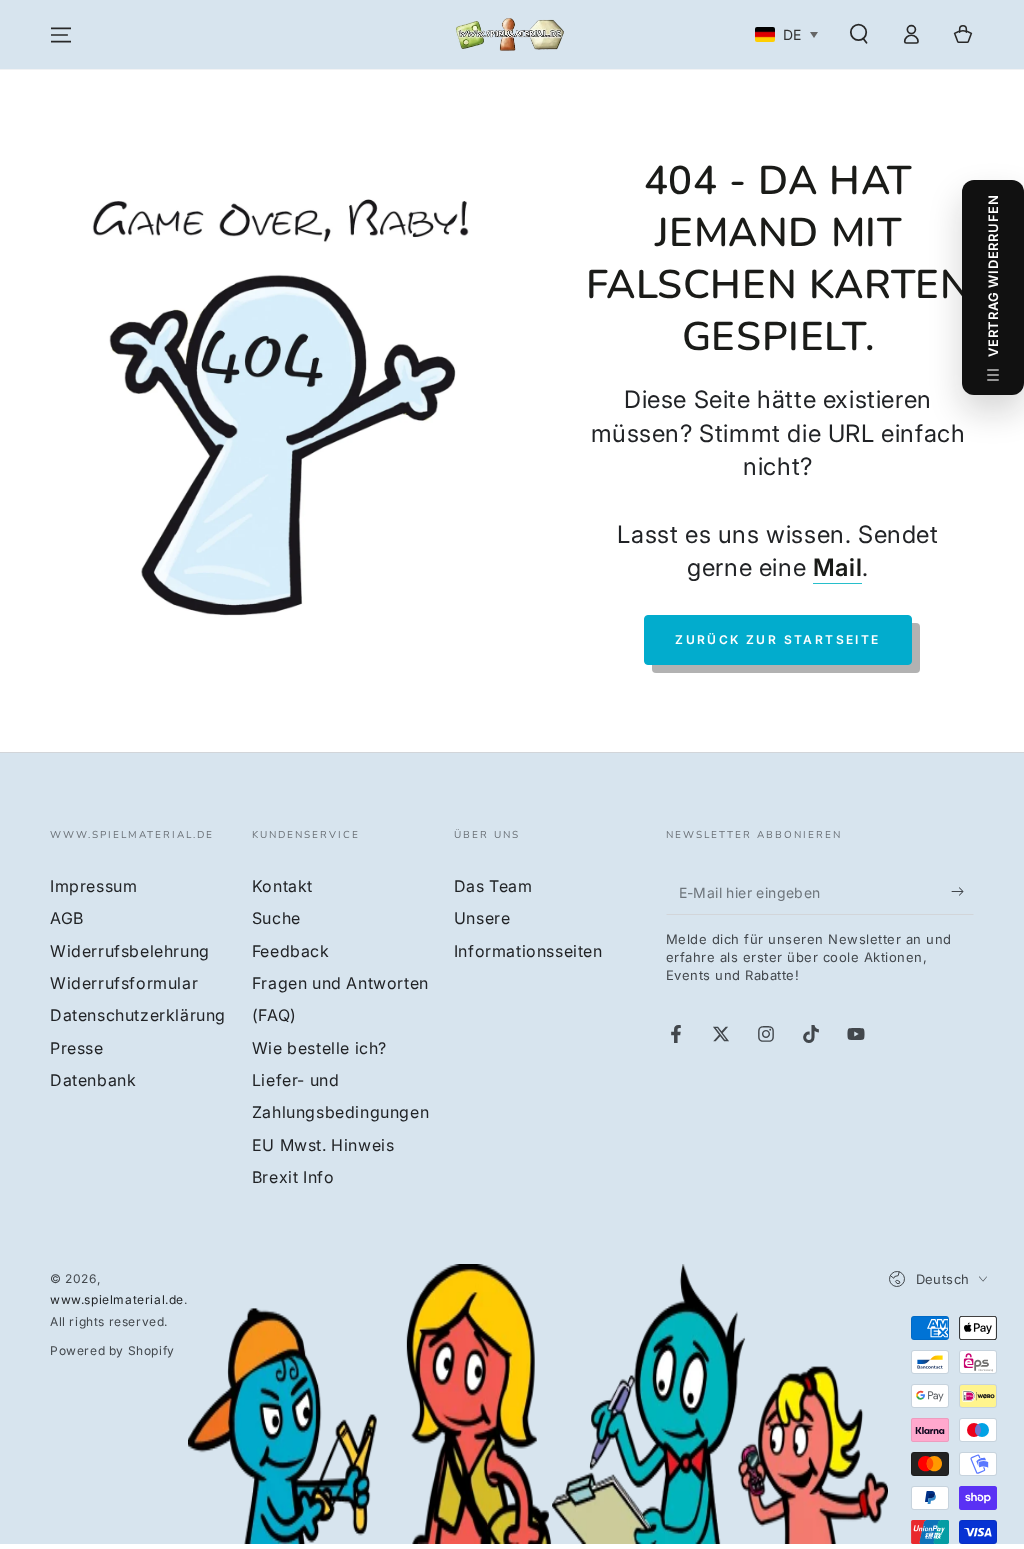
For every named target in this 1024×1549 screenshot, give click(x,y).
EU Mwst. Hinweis (323, 1145)
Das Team (493, 886)
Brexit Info (293, 1177)
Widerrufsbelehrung (130, 951)
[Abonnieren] (962, 892)
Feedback (291, 951)
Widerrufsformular (124, 983)
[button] (859, 34)
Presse (77, 1048)
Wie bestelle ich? (319, 1048)
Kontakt (282, 886)
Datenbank (93, 1080)
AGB (67, 918)
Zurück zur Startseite (777, 639)
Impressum (93, 886)
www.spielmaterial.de (117, 1299)
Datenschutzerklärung (138, 1015)
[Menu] (61, 35)
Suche (276, 918)
